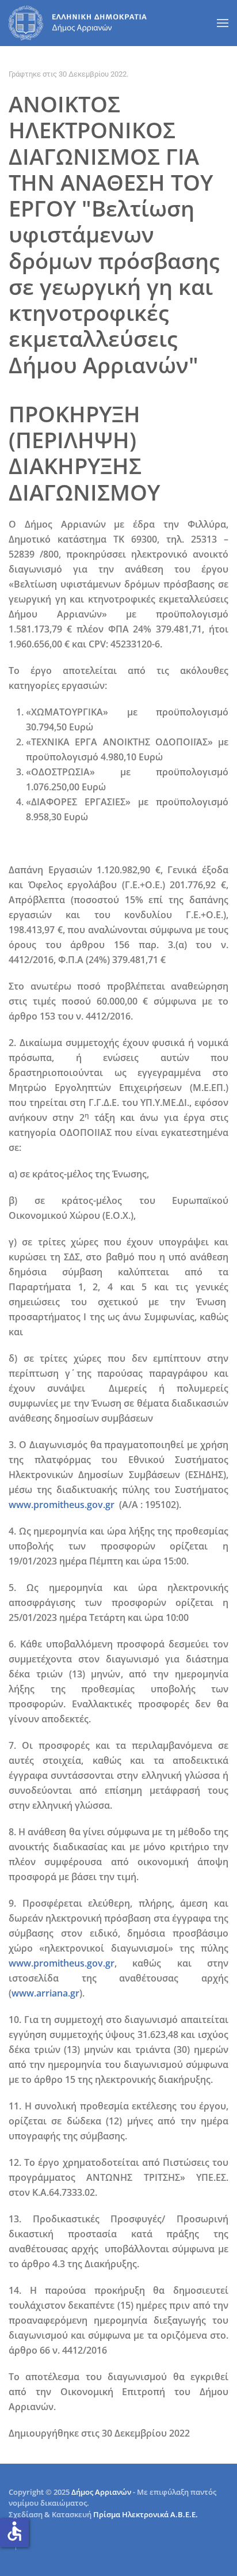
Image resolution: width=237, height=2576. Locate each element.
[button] (223, 23)
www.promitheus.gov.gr (62, 1505)
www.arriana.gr (45, 1993)
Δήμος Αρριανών (101, 2492)
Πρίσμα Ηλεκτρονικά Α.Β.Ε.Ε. (146, 2514)
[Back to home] (78, 23)
